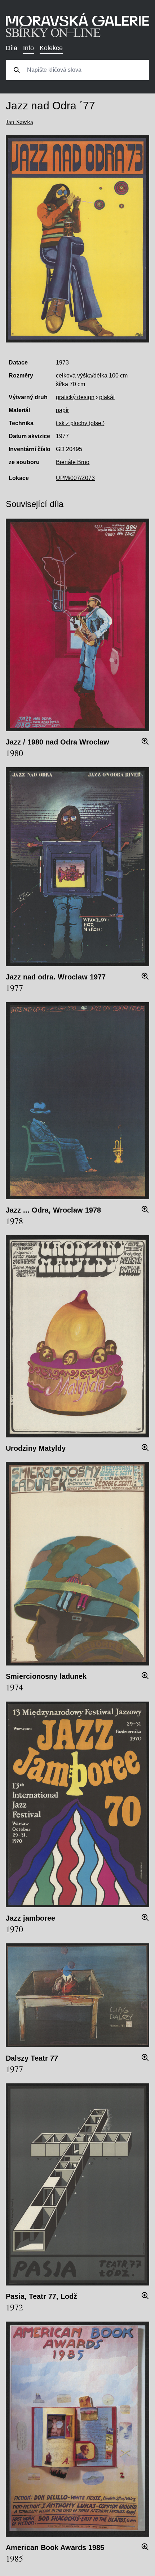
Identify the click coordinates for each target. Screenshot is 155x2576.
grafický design (75, 397)
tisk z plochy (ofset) (80, 423)
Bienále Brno (73, 462)
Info (28, 48)
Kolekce (51, 48)
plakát (107, 397)
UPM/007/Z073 (75, 478)
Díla (12, 48)
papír (62, 410)
